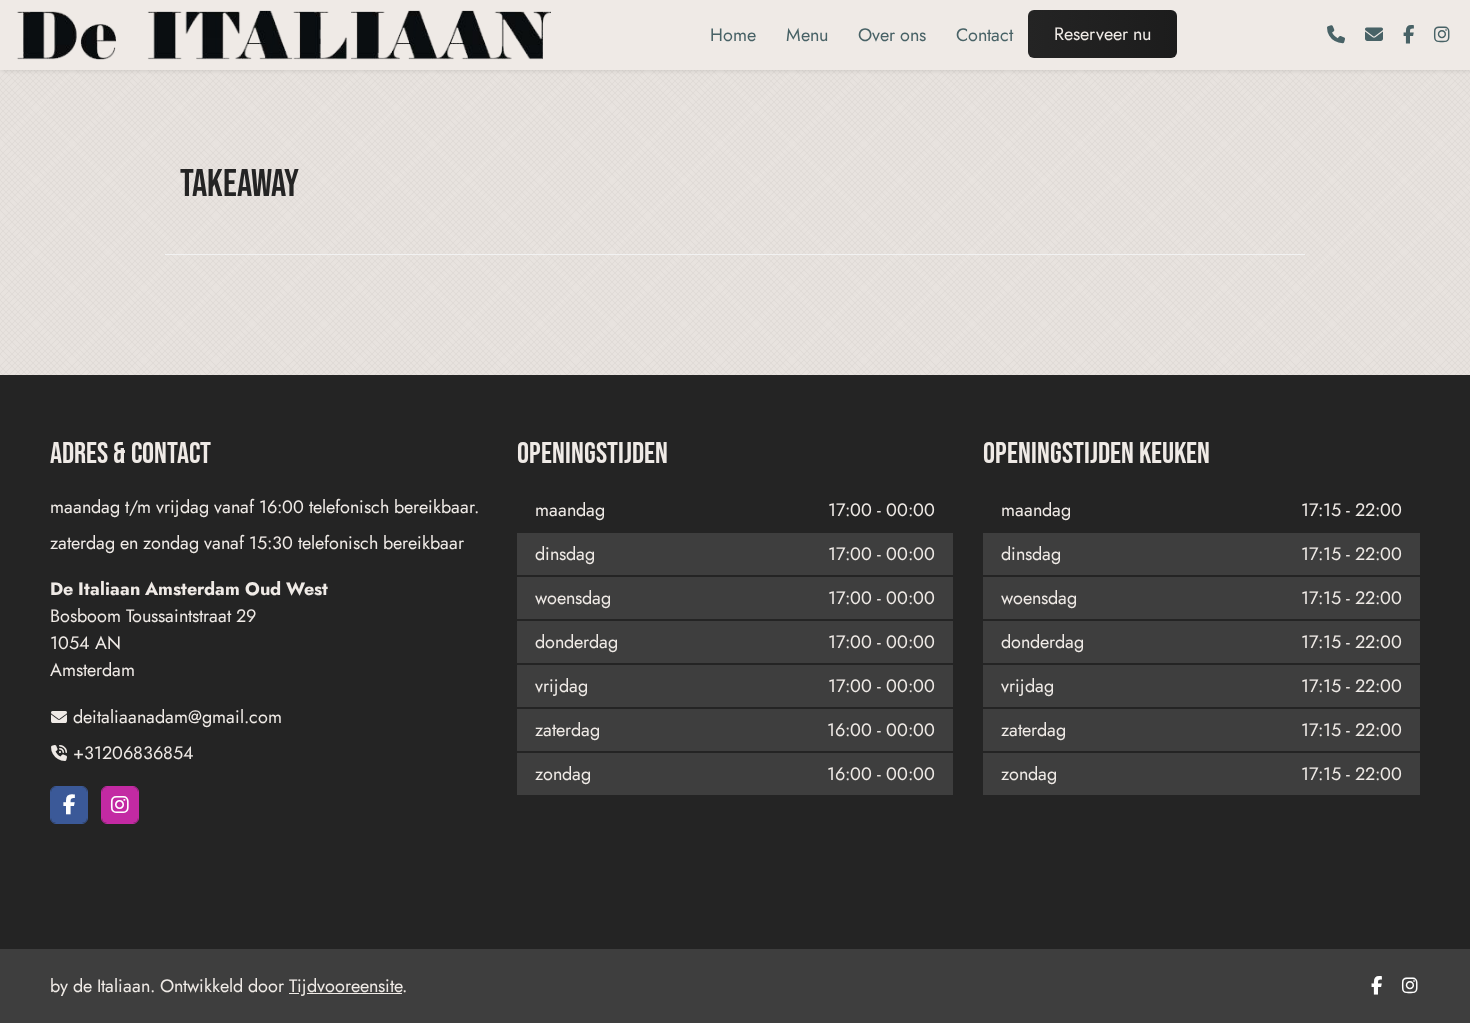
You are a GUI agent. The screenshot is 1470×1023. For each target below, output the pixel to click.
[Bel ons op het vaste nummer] (1336, 35)
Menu (807, 35)
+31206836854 (133, 753)
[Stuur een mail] (1374, 35)
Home (733, 35)
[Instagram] (1442, 35)
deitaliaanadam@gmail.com (177, 717)
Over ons (892, 35)
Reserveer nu (1102, 34)
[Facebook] (1408, 35)
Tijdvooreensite (345, 986)
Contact (984, 35)
